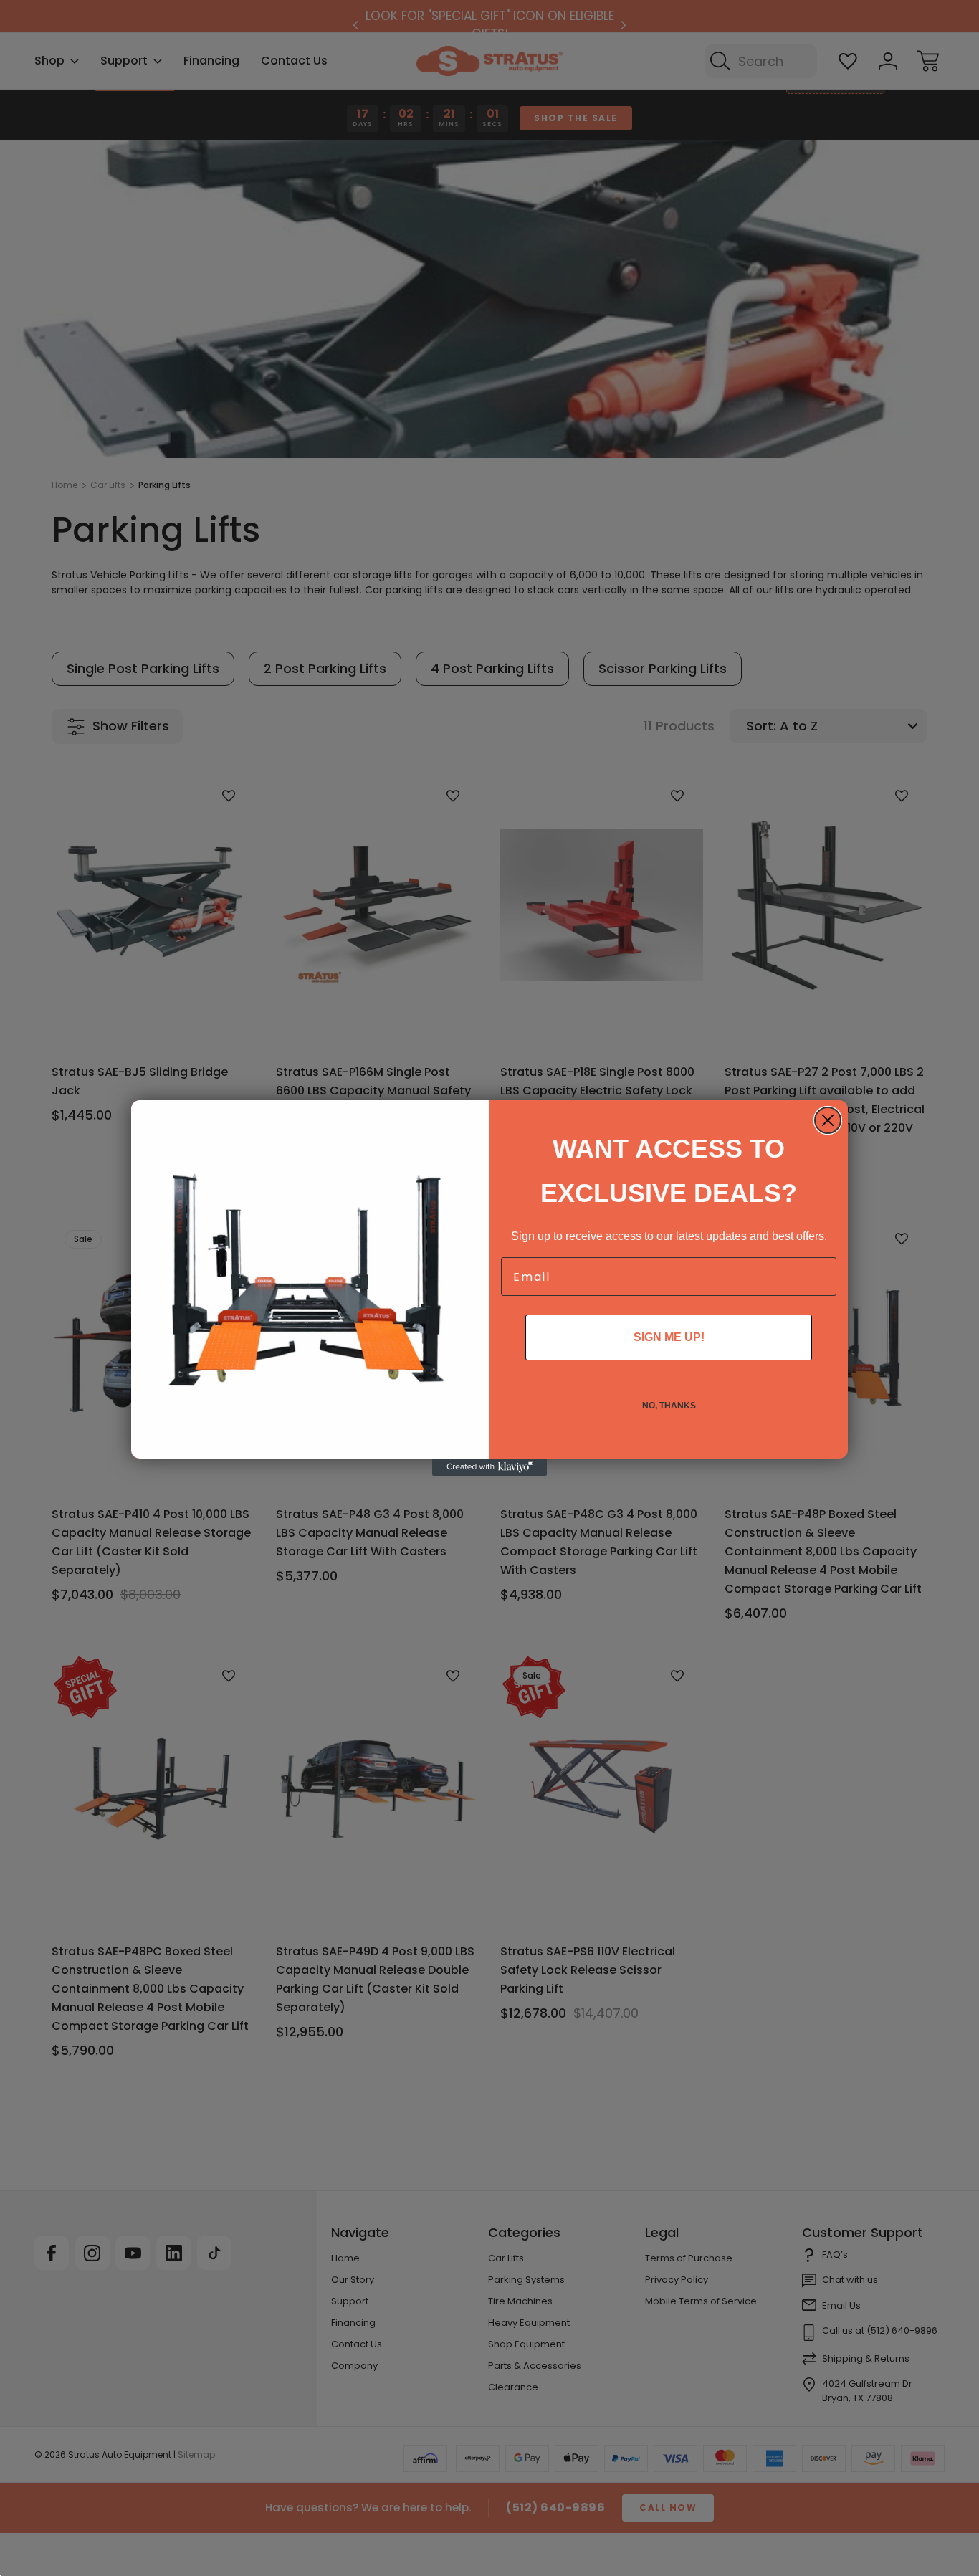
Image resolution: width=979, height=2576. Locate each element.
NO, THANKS (669, 1406)
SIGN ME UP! (669, 1337)
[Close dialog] (828, 1120)
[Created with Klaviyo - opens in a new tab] (489, 1467)
